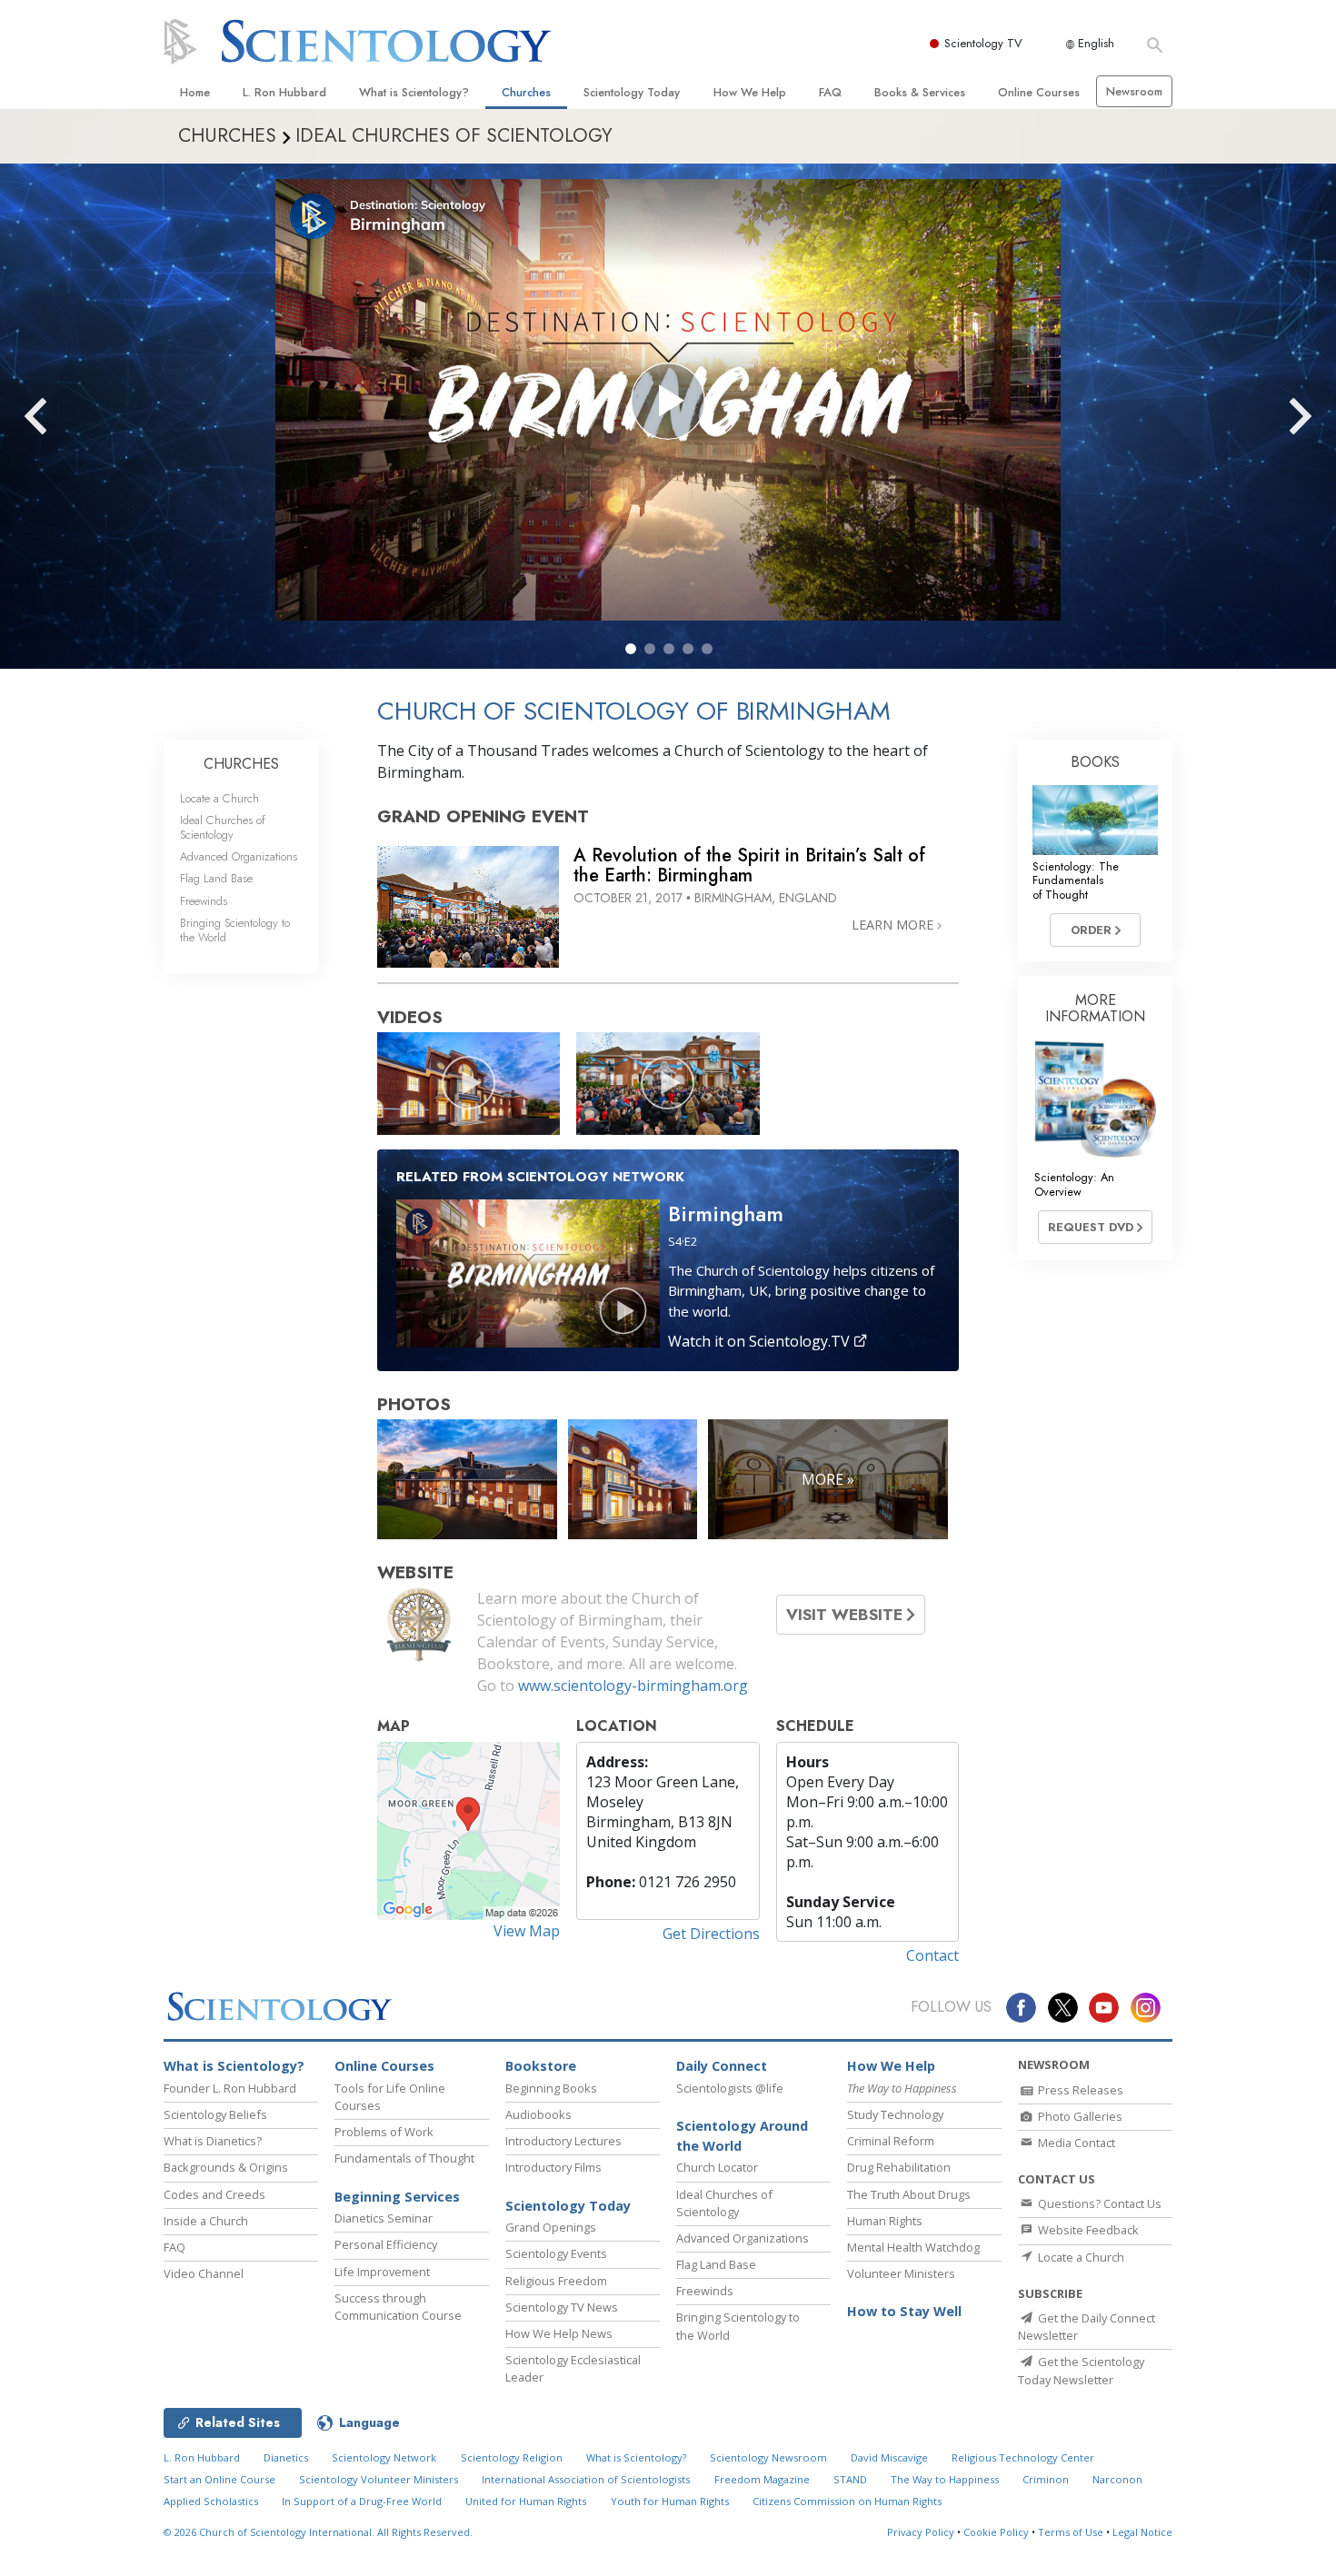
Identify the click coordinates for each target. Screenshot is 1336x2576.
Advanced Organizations (239, 856)
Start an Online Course (219, 2479)
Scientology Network (384, 2457)
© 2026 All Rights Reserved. (318, 2532)
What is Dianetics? (213, 2141)
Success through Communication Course (398, 2307)
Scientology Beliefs (215, 2114)
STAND (850, 2479)
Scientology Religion (512, 2457)
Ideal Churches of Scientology (223, 827)
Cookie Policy (996, 2532)
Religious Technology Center (1023, 2457)
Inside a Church (206, 2221)
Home (195, 92)
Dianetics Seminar (384, 2218)
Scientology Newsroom (768, 2457)
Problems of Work (384, 2132)
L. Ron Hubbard (284, 92)
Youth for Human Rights (670, 2501)
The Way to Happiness (945, 2479)
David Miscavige (889, 2457)
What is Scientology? (414, 92)
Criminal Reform (891, 2141)
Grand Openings (551, 2227)
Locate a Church (219, 798)
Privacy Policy (921, 2532)
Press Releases (1079, 2090)
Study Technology (895, 2114)
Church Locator (717, 2167)
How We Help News (559, 2333)
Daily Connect (722, 2066)
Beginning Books (551, 2088)
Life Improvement (382, 2272)
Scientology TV (983, 43)
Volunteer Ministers (901, 2273)
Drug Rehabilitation (899, 2167)
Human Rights (885, 2221)
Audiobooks (538, 2114)
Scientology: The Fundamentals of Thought (1076, 880)
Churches (526, 92)
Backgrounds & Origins (226, 2167)
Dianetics (286, 2457)
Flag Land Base (216, 878)
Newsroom (1134, 91)
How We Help (750, 92)
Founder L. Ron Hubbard (230, 2088)
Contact (932, 1955)
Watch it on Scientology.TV (761, 1341)
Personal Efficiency (386, 2244)
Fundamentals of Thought (404, 2158)
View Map (527, 1931)
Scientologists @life (730, 2088)
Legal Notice (1142, 2532)
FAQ (830, 92)
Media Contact (1075, 2143)
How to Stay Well (904, 2311)
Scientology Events (556, 2253)
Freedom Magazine (762, 2479)
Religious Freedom (556, 2281)
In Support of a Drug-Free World (362, 2501)
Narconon (1117, 2479)
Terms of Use (1071, 2532)
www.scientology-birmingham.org (633, 1686)
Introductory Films (553, 2167)
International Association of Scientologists (586, 2479)
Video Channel (204, 2273)
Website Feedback (1087, 2230)
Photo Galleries (1079, 2116)
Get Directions (711, 1934)
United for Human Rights (526, 2501)
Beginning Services (397, 2197)
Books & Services (920, 92)
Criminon (1046, 2479)
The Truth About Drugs (909, 2194)
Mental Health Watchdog (913, 2247)
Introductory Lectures (563, 2141)
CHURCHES (241, 764)
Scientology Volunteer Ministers (379, 2479)
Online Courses (1039, 92)
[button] (631, 649)
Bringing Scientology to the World (235, 930)
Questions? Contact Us (1098, 2203)
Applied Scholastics (211, 2501)
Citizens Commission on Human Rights (847, 2501)
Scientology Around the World (742, 2136)
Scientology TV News (562, 2307)
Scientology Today (632, 92)
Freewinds (204, 901)
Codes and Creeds (214, 2194)
